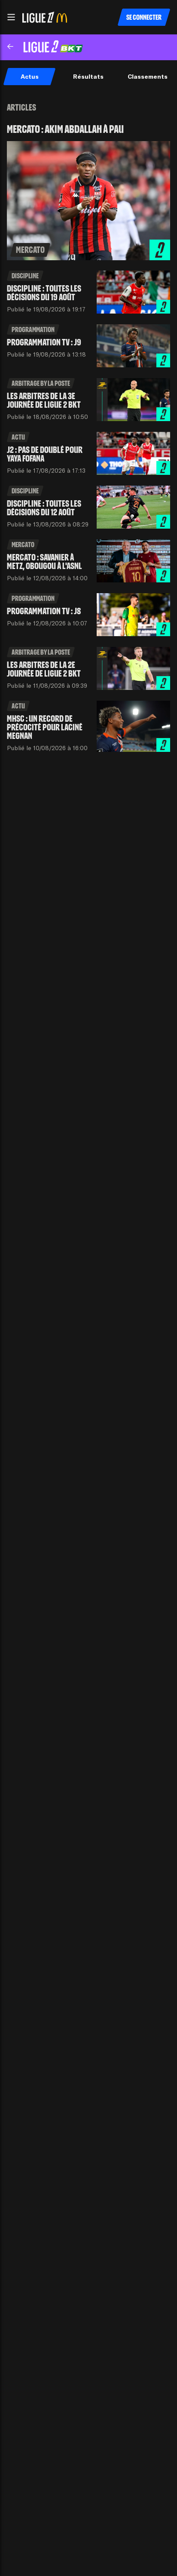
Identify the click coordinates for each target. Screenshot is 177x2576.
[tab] (29, 77)
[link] (88, 192)
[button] (11, 17)
